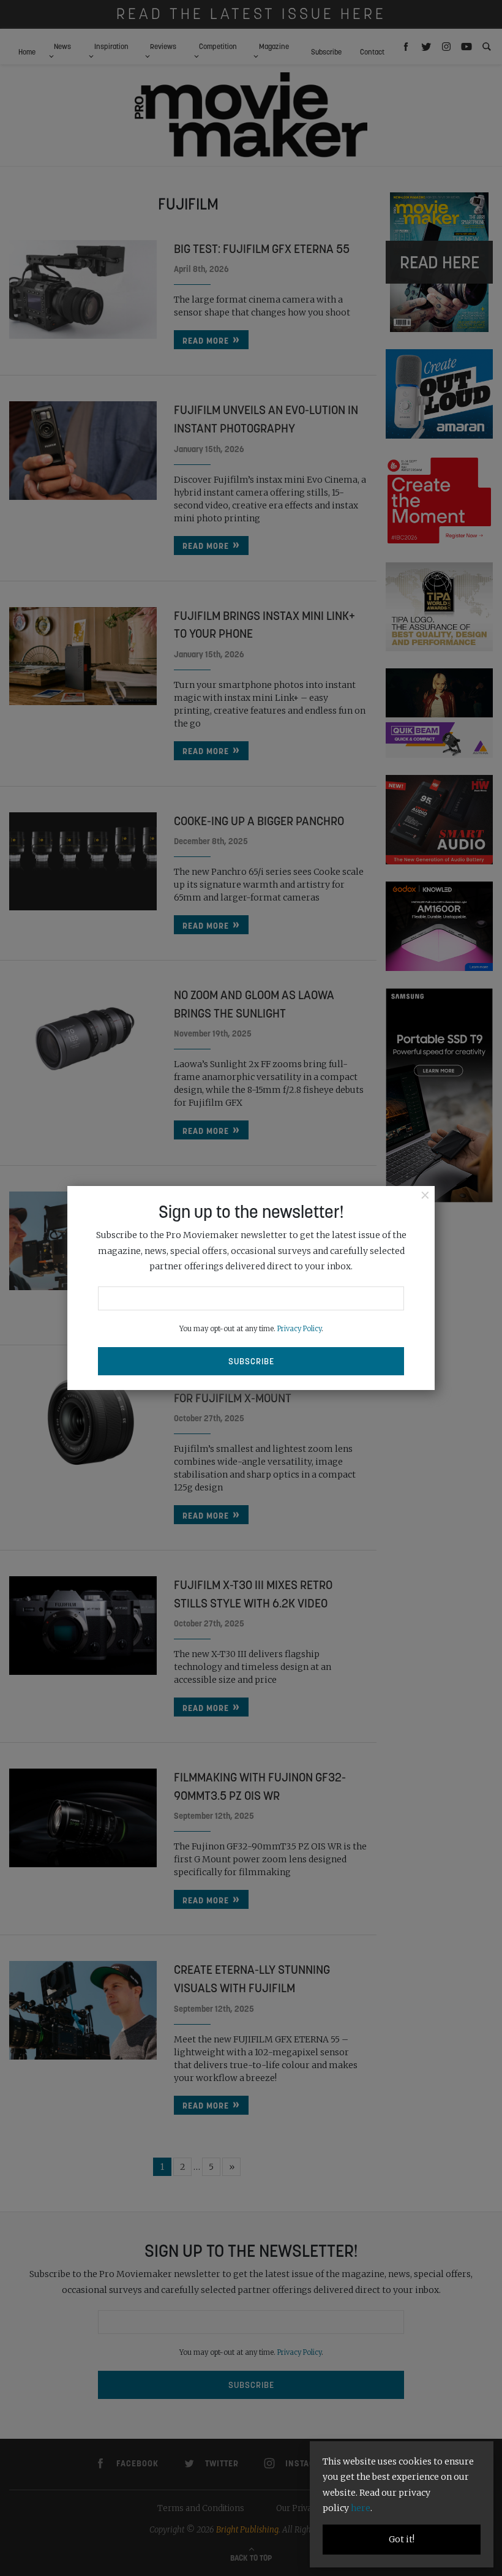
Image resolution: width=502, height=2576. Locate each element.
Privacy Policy (299, 1329)
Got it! (402, 2539)
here (361, 2508)
